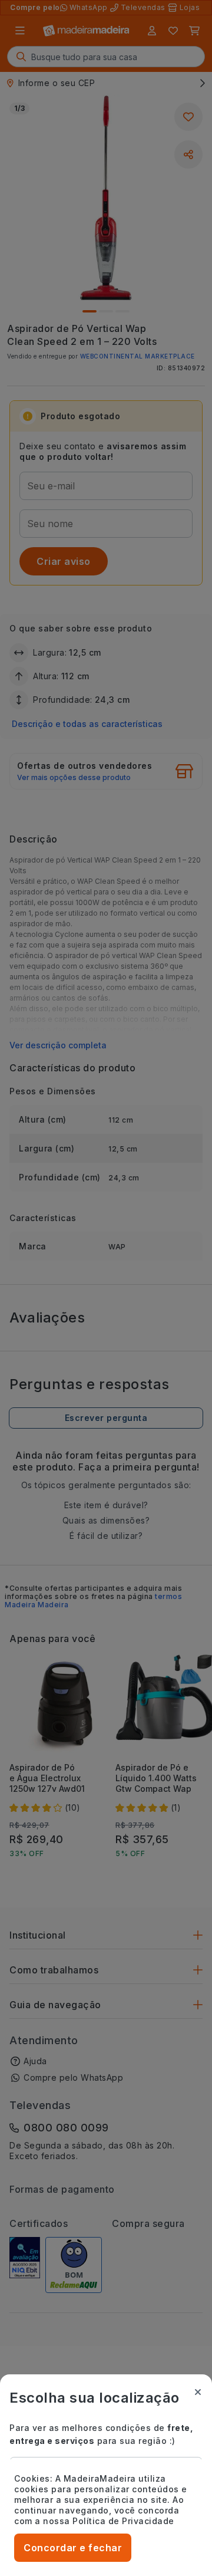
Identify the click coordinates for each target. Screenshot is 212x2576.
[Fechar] (198, 2392)
